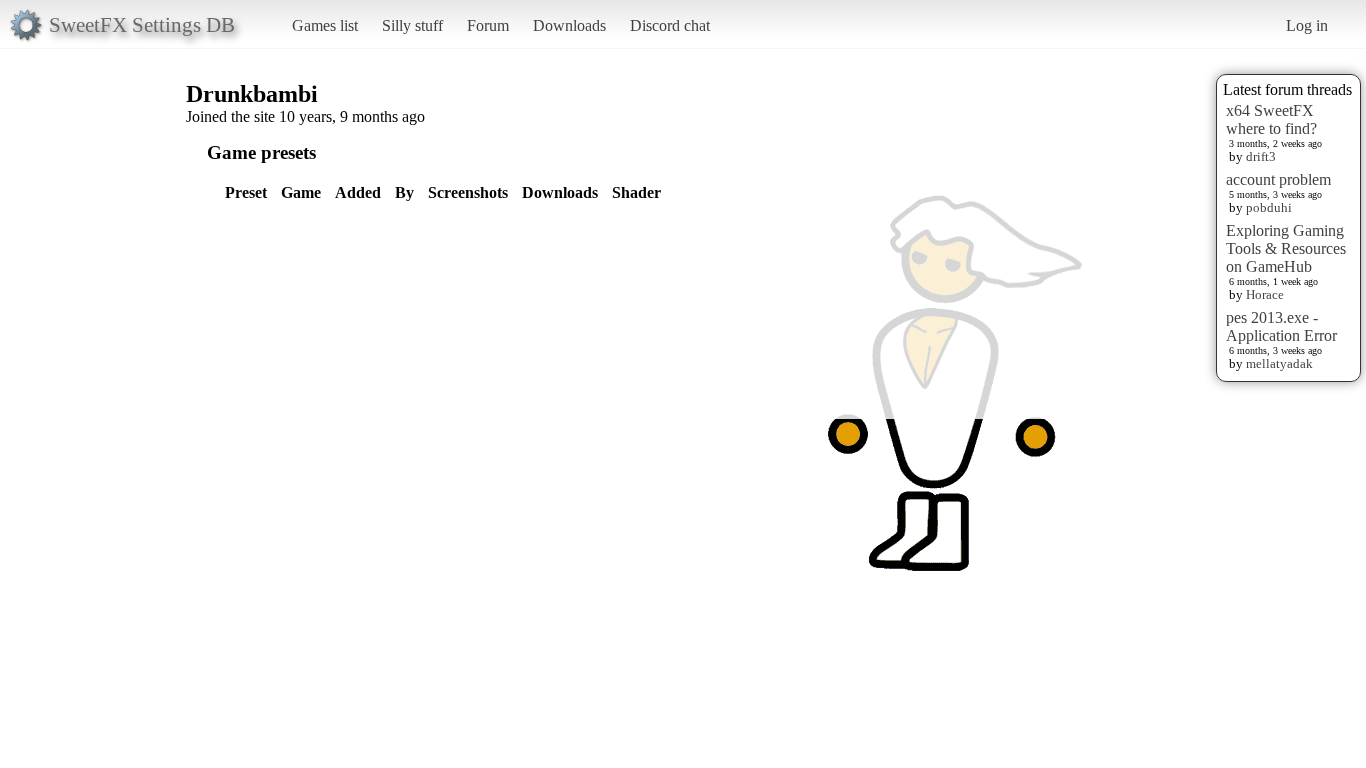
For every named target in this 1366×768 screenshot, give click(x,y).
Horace (1265, 294)
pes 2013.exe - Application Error (1281, 326)
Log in (1307, 25)
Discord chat (670, 25)
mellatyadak (1279, 363)
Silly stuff (412, 25)
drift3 (1261, 156)
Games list (325, 25)
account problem (1278, 179)
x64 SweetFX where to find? (1271, 119)
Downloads (569, 25)
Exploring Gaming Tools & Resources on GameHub (1286, 248)
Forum (488, 25)
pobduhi (1269, 207)
